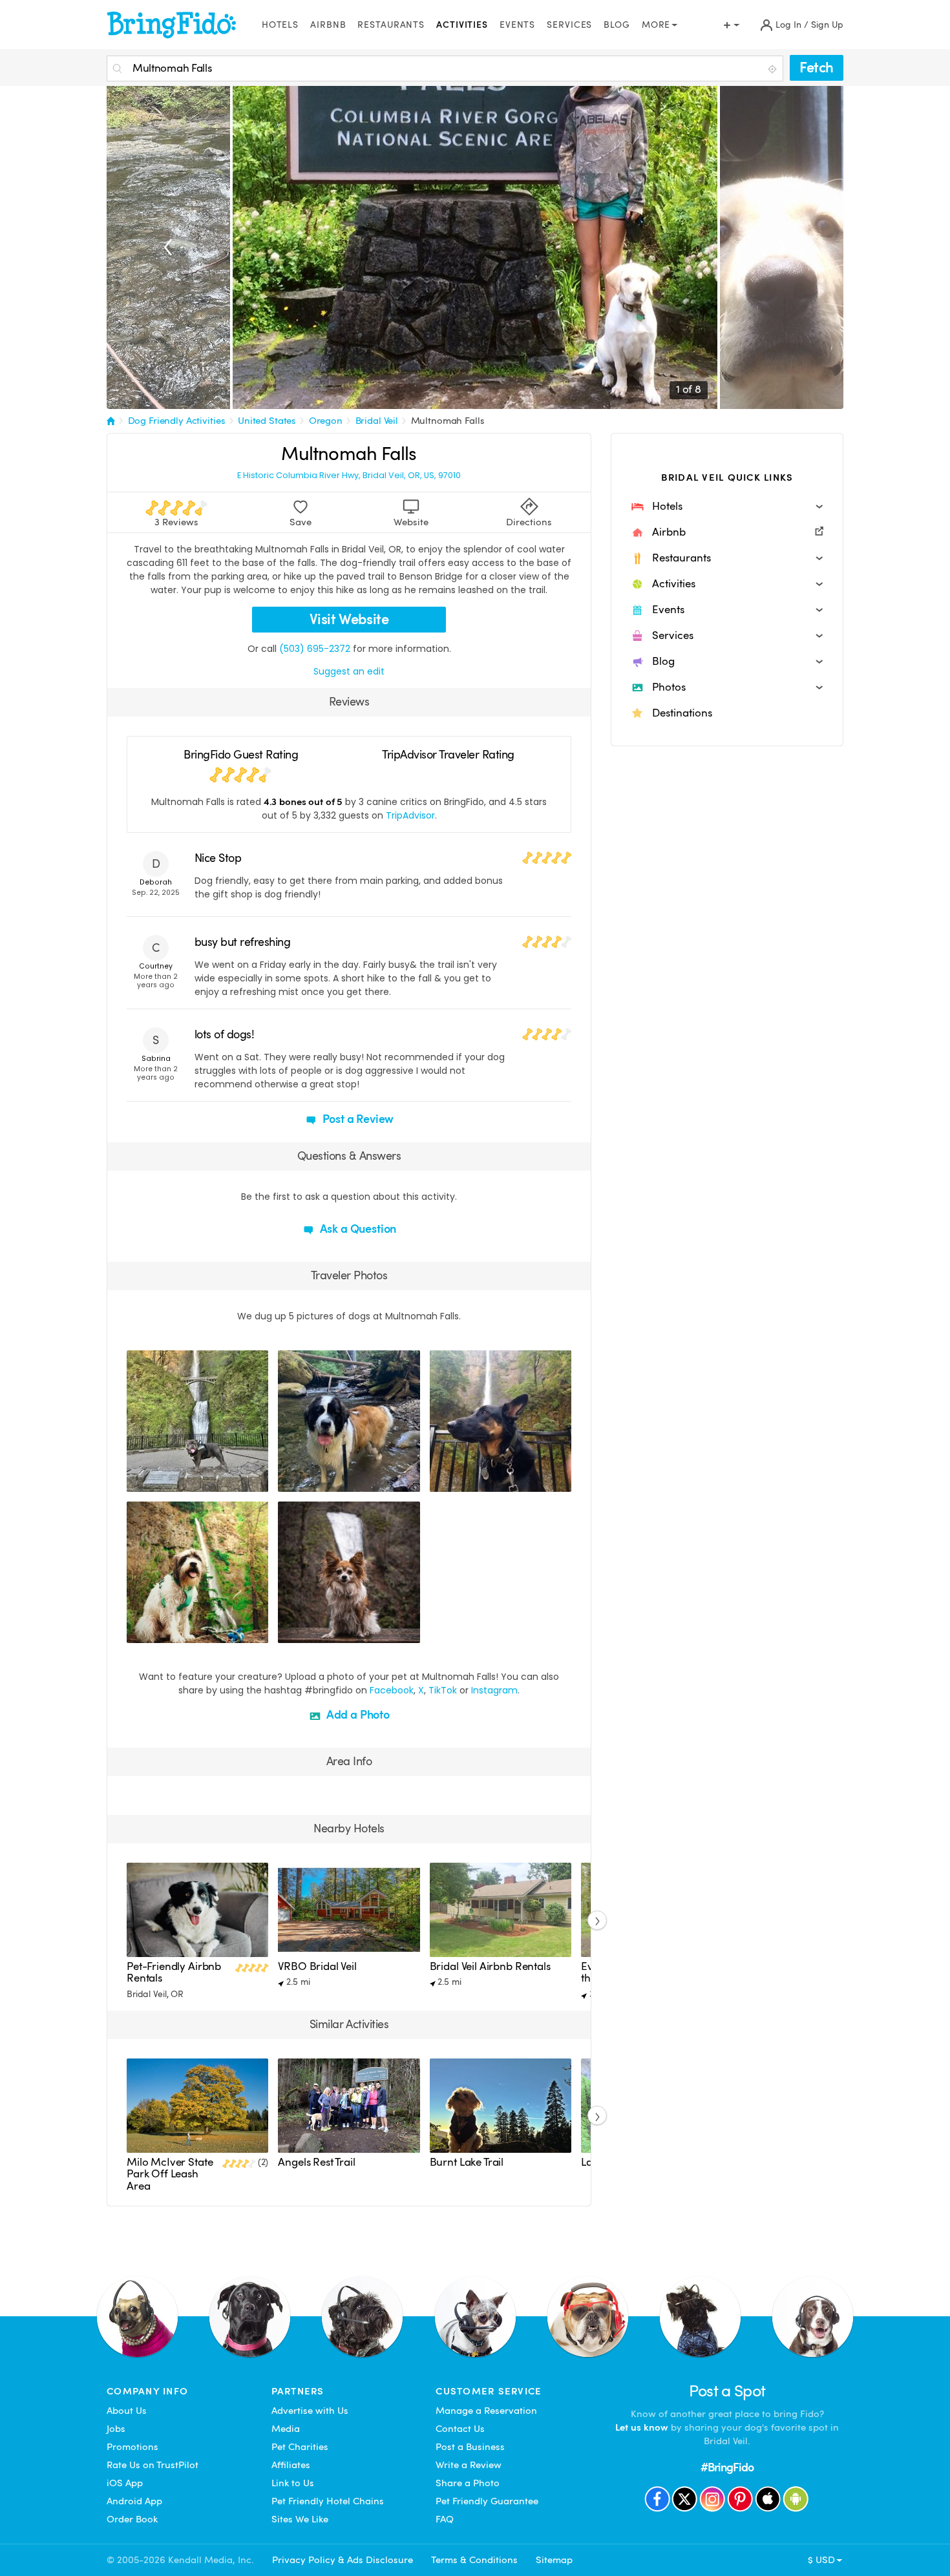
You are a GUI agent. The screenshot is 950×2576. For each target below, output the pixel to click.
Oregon (326, 421)
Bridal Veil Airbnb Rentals (490, 1966)
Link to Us (293, 2483)
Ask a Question (357, 1229)
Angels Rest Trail (316, 2162)
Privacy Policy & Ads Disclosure (343, 2560)
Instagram (494, 1690)
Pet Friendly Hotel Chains (328, 2501)
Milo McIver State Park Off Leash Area (170, 2174)
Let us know (642, 2427)
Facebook (392, 1690)
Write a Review (469, 2465)
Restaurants (391, 25)
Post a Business (470, 2447)
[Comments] (159, 1480)
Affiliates (291, 2465)
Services (569, 25)
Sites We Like (300, 2519)
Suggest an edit (349, 671)
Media (286, 2429)
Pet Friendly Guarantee (487, 2501)
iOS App (125, 2483)
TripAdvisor (410, 815)
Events (517, 25)
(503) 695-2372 (315, 649)
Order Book (132, 2519)
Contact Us (460, 2429)
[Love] (138, 1480)
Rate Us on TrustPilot (153, 2465)
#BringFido (727, 2467)
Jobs (116, 2429)
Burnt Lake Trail (467, 2162)
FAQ (445, 2519)
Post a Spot (727, 2391)
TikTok (443, 1690)
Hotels (280, 25)
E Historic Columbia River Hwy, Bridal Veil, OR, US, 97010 (349, 476)
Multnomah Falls (448, 421)
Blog (617, 25)
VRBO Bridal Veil (317, 1966)
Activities (462, 25)
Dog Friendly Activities (177, 421)
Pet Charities (300, 2447)
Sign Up (827, 25)
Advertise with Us (310, 2411)
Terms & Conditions (474, 2560)
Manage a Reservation (486, 2411)
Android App (134, 2501)
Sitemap (554, 2560)
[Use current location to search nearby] (774, 69)
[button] (727, 507)
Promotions (132, 2447)
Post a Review (357, 1119)
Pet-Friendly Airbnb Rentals (174, 1972)
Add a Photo (357, 1714)
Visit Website (349, 619)
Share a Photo (468, 2483)
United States (267, 421)
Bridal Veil (377, 421)
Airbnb (328, 25)
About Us (127, 2411)
